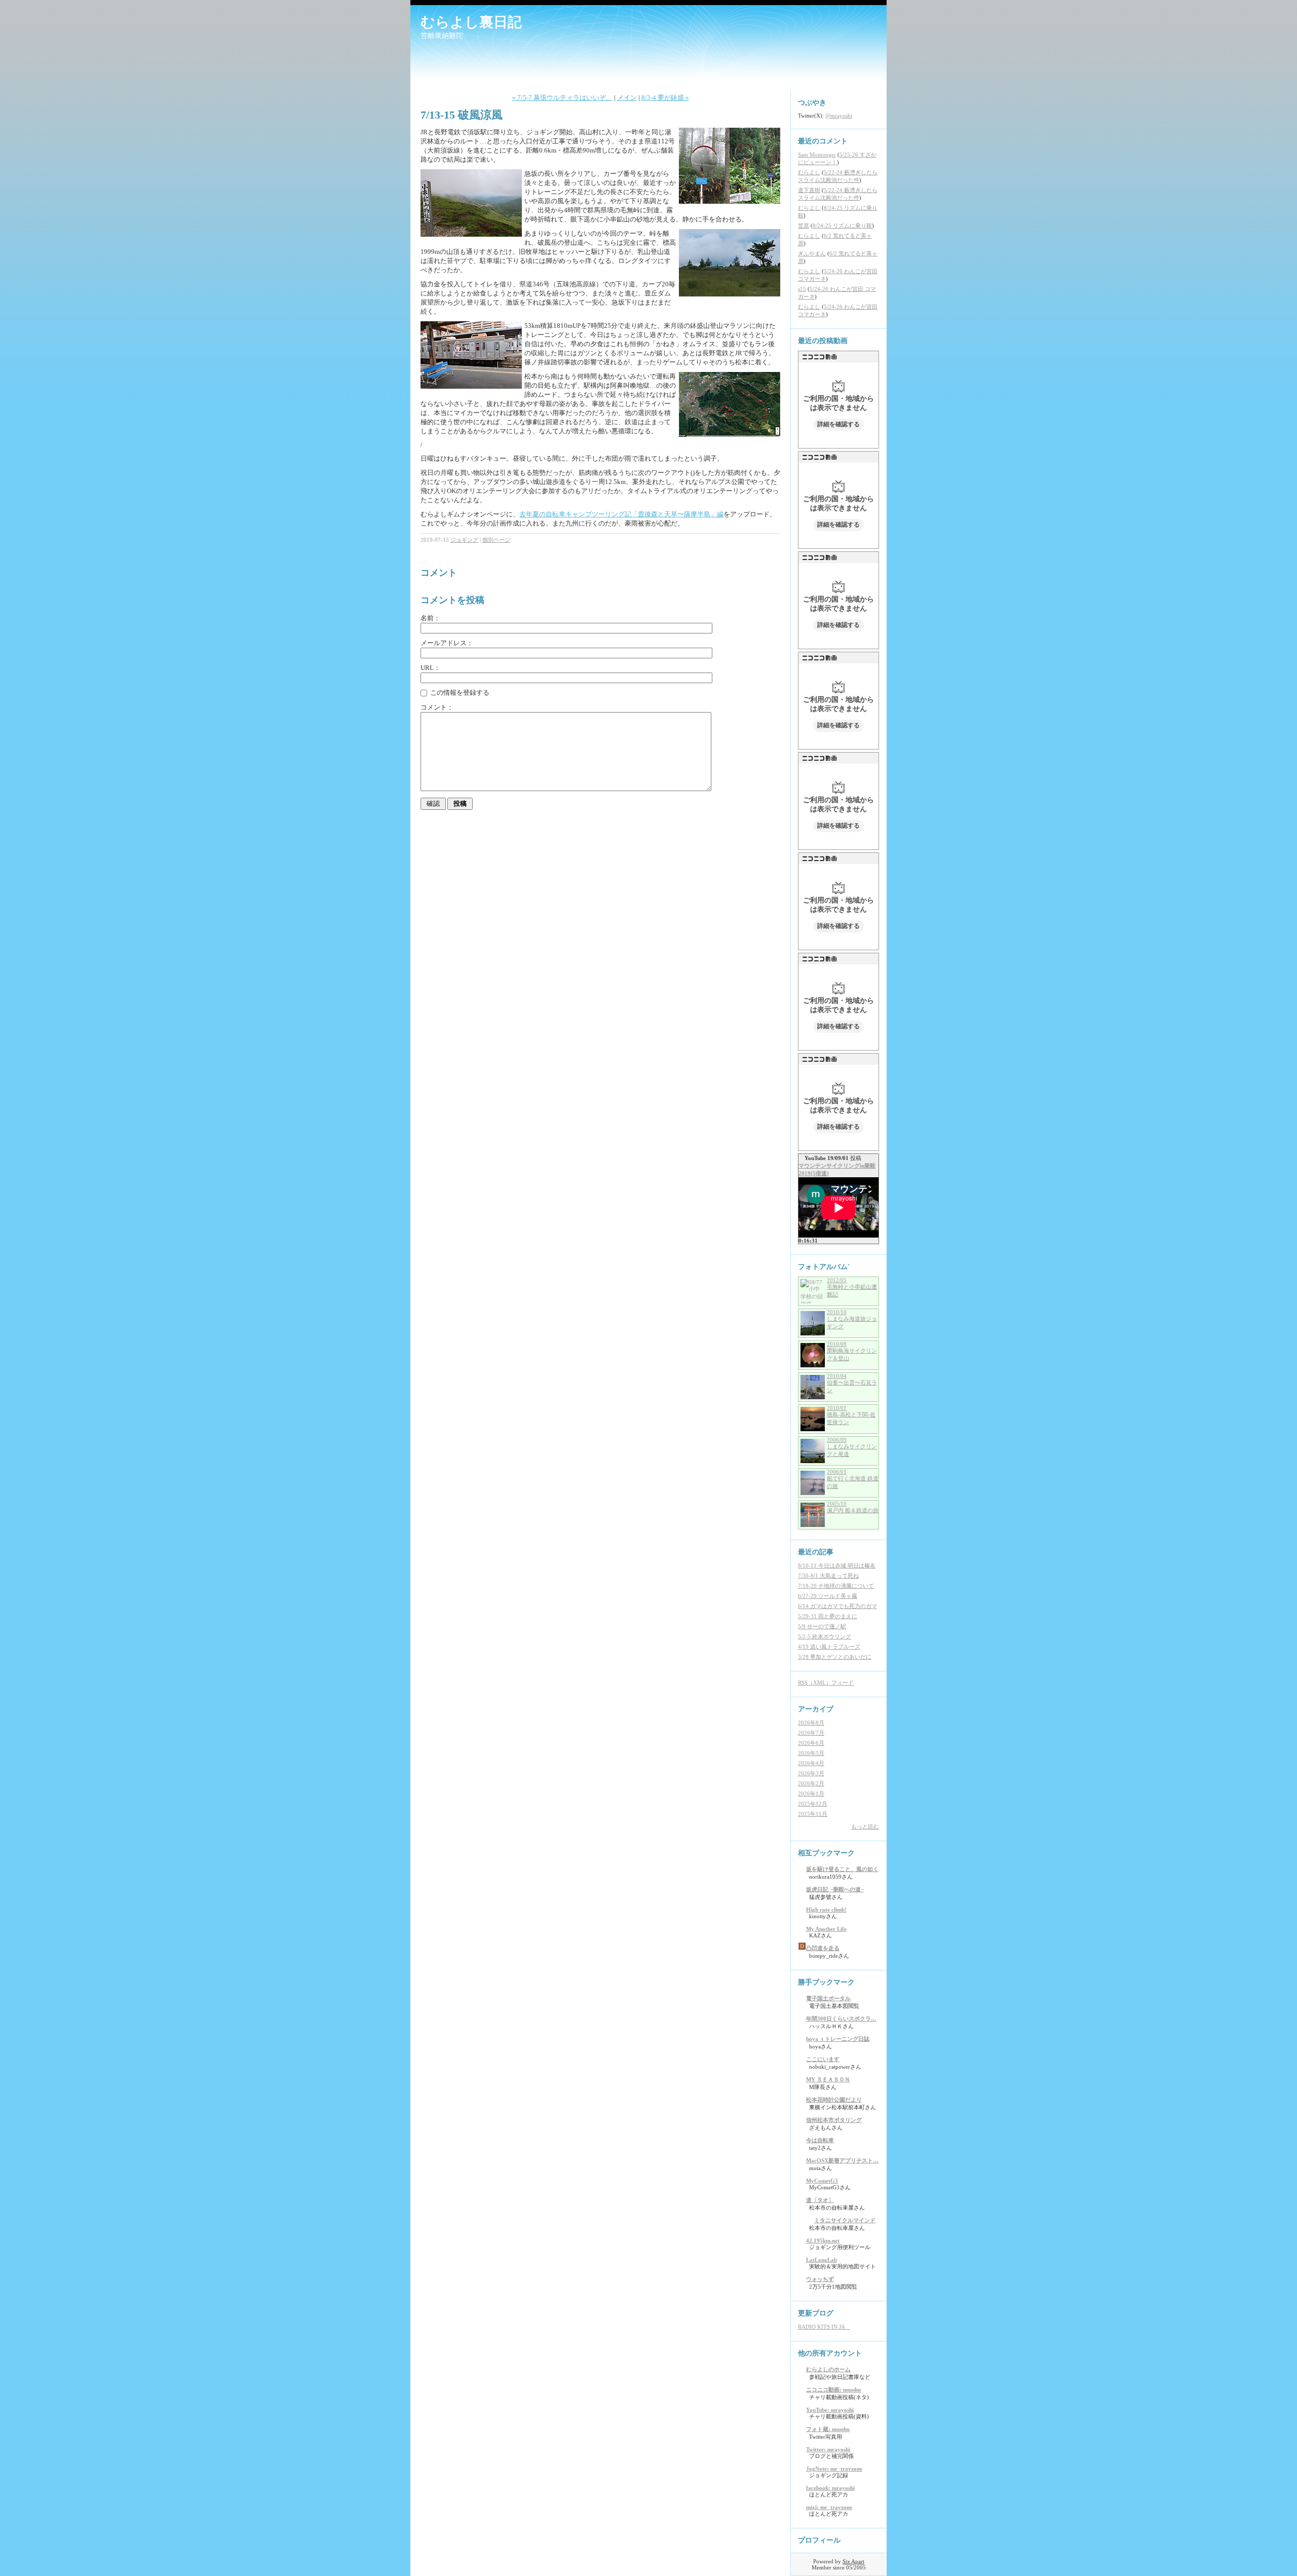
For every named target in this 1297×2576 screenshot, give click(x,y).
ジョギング (464, 540)
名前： (430, 618)
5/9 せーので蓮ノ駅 (822, 1626)
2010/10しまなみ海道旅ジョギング (852, 1319)
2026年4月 (811, 1763)
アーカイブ (816, 1709)
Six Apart (853, 2561)
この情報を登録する (459, 693)
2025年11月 (813, 1814)
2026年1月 (811, 1794)
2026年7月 (811, 1733)
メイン (627, 98)
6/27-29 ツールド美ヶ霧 (828, 1596)
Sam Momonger (817, 155)
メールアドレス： (447, 643)
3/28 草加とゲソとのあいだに (835, 1657)
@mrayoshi (839, 116)
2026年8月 (811, 1723)
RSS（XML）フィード (826, 1683)
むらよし (809, 172)
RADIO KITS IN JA (824, 2327)
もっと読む (865, 1826)
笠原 (804, 226)
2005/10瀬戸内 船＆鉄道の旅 (853, 1507)
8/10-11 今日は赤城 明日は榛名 (837, 1565)
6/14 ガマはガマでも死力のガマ (837, 1606)
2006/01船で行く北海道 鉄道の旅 (853, 1479)
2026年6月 (811, 1743)
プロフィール (819, 2540)
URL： (430, 668)
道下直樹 (809, 190)
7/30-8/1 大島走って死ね (828, 1576)
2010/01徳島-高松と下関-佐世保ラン (851, 1415)
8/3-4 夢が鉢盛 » (665, 98)
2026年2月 (811, 1783)
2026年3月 (811, 1773)
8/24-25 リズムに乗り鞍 (842, 226)
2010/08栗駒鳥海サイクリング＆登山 (852, 1351)
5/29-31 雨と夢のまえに (828, 1616)
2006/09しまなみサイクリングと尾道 (852, 1447)
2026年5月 (811, 1753)
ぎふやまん (812, 253)
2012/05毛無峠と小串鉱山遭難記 (852, 1287)
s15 (802, 289)
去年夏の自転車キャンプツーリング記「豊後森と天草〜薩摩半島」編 (621, 514)
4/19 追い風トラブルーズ (829, 1647)
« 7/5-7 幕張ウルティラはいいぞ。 (562, 98)
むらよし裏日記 (471, 22)
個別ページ (496, 540)
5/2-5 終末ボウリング (825, 1636)
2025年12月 (813, 1804)
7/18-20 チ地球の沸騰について (836, 1586)
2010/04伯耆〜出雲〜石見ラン (852, 1383)
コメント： (437, 707)
